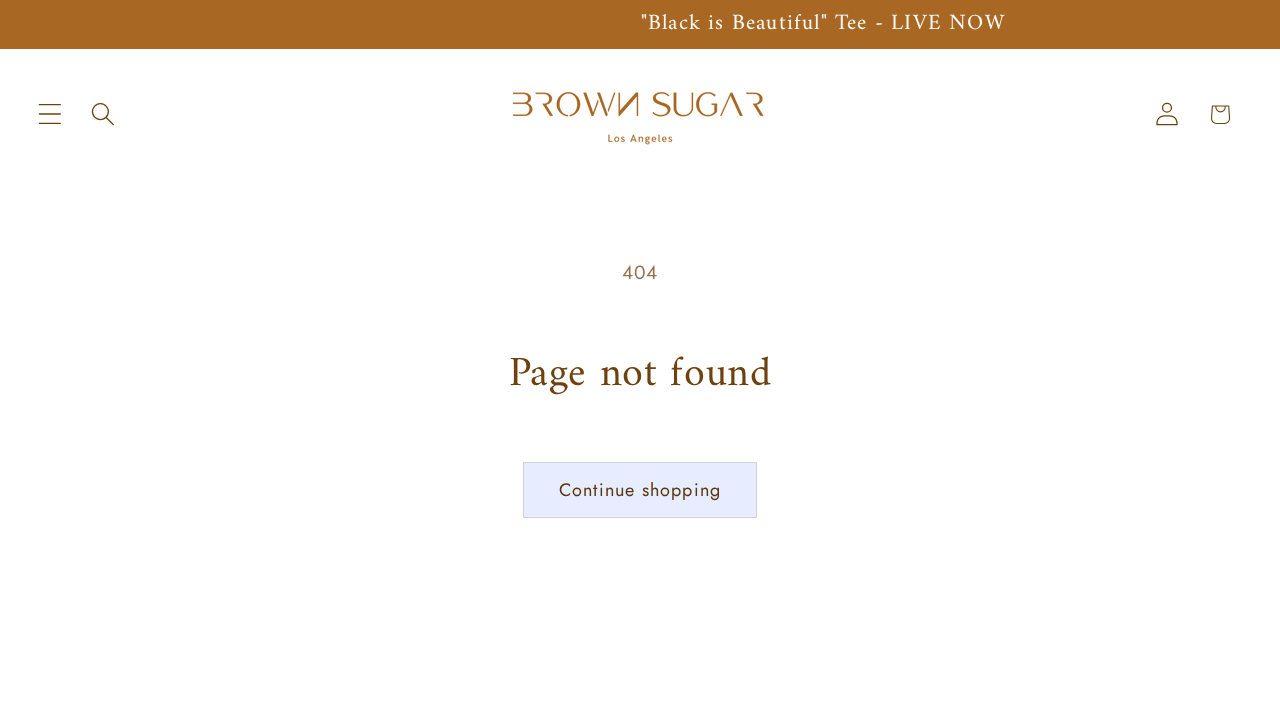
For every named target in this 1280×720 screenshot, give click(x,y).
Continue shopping (640, 490)
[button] (50, 114)
